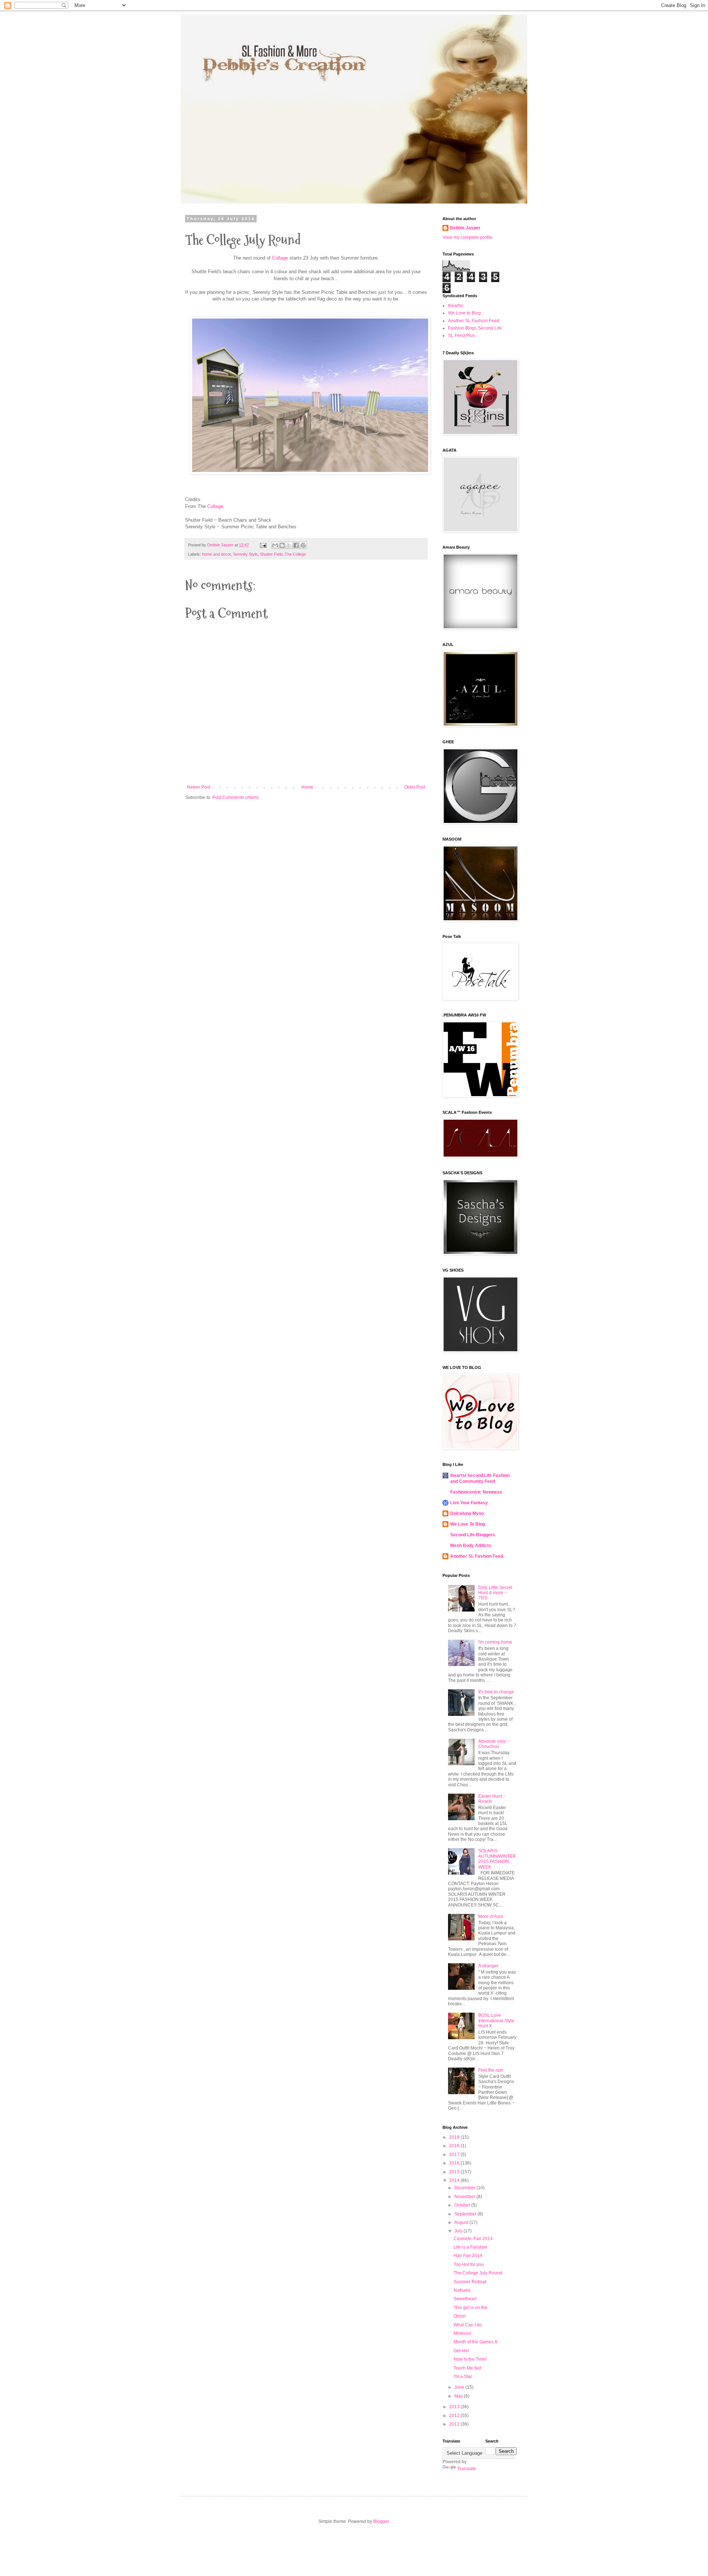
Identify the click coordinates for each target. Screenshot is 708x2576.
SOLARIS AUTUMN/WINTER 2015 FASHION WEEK (497, 1859)
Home (307, 787)
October (463, 2205)
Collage (280, 258)
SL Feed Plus (461, 336)
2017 (455, 2155)
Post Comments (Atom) (235, 797)
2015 (455, 2172)
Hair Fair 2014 (468, 2256)
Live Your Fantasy (469, 1503)
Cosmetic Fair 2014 (473, 2239)
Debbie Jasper (465, 228)
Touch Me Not (467, 2368)
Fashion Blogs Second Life (475, 328)
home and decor (216, 554)
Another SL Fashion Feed (474, 321)
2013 (455, 2407)
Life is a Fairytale (471, 2247)
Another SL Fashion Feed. (477, 1556)
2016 (455, 2163)
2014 (455, 2180)
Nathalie (462, 2290)
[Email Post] (263, 545)
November (465, 2197)
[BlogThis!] (282, 545)
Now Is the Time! (470, 2359)
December (465, 2188)
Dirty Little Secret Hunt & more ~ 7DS (495, 1593)
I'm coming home (495, 1642)
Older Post (415, 787)
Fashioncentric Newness (476, 1492)
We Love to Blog (464, 313)
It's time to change (496, 1692)
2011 (455, 2424)
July (459, 2231)
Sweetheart (465, 2299)
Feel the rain (491, 2070)
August (462, 2222)
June (460, 2387)
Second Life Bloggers (473, 1535)
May (459, 2396)
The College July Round (478, 2273)
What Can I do (468, 2325)
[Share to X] (289, 545)
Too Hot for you (469, 2264)
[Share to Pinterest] (303, 545)
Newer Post (199, 787)
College (215, 506)
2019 (455, 2137)
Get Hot (461, 2351)
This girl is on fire (471, 2308)
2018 (455, 2146)
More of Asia (491, 1916)
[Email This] (275, 545)
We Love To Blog (468, 1524)
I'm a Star (463, 2377)
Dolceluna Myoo (467, 1513)
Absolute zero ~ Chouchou (494, 1744)
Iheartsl (455, 306)
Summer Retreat (470, 2282)
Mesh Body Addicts (471, 1546)
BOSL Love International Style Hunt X (496, 2021)
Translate (467, 2469)
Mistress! (462, 2333)
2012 (455, 2416)
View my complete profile (468, 237)
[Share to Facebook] (296, 545)
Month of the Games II (475, 2342)
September (466, 2214)
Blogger (381, 2521)
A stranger (488, 1966)
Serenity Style (245, 554)
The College (295, 554)
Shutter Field (271, 554)
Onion (460, 2316)
